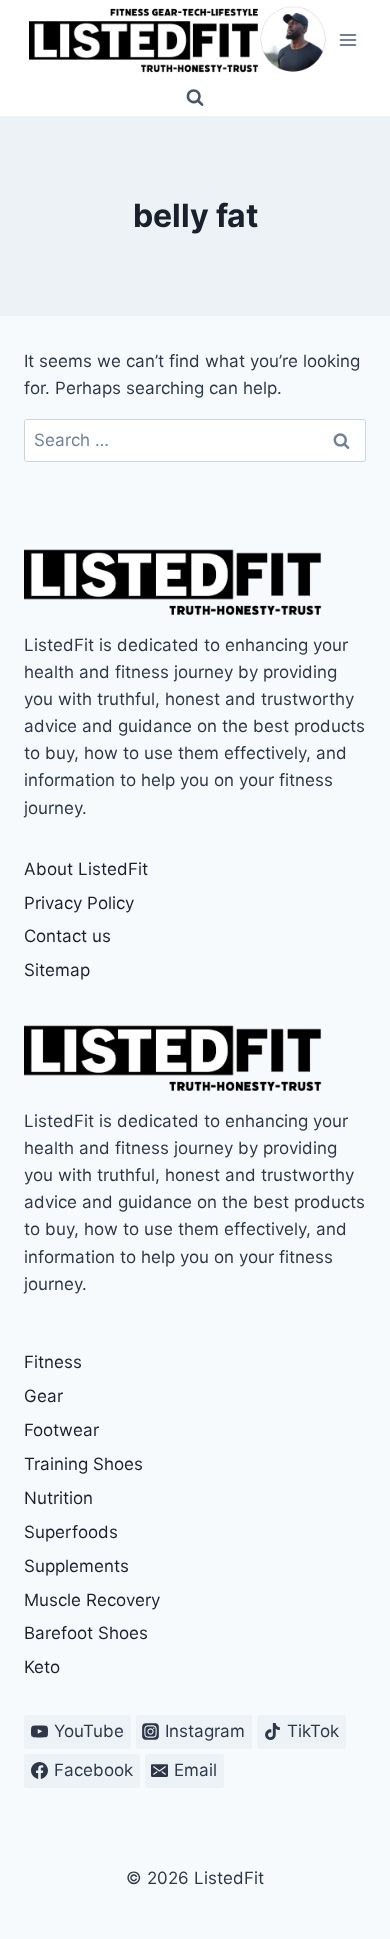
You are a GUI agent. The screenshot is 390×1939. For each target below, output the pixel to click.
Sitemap (57, 970)
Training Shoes (83, 1464)
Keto (42, 1667)
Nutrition (58, 1498)
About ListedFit (86, 869)
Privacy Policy (79, 903)
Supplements (76, 1566)
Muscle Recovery (92, 1600)
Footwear (61, 1430)
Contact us (67, 936)
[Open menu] (347, 39)
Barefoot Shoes (86, 1633)
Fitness (53, 1362)
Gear (43, 1396)
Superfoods (71, 1532)
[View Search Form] (195, 98)
